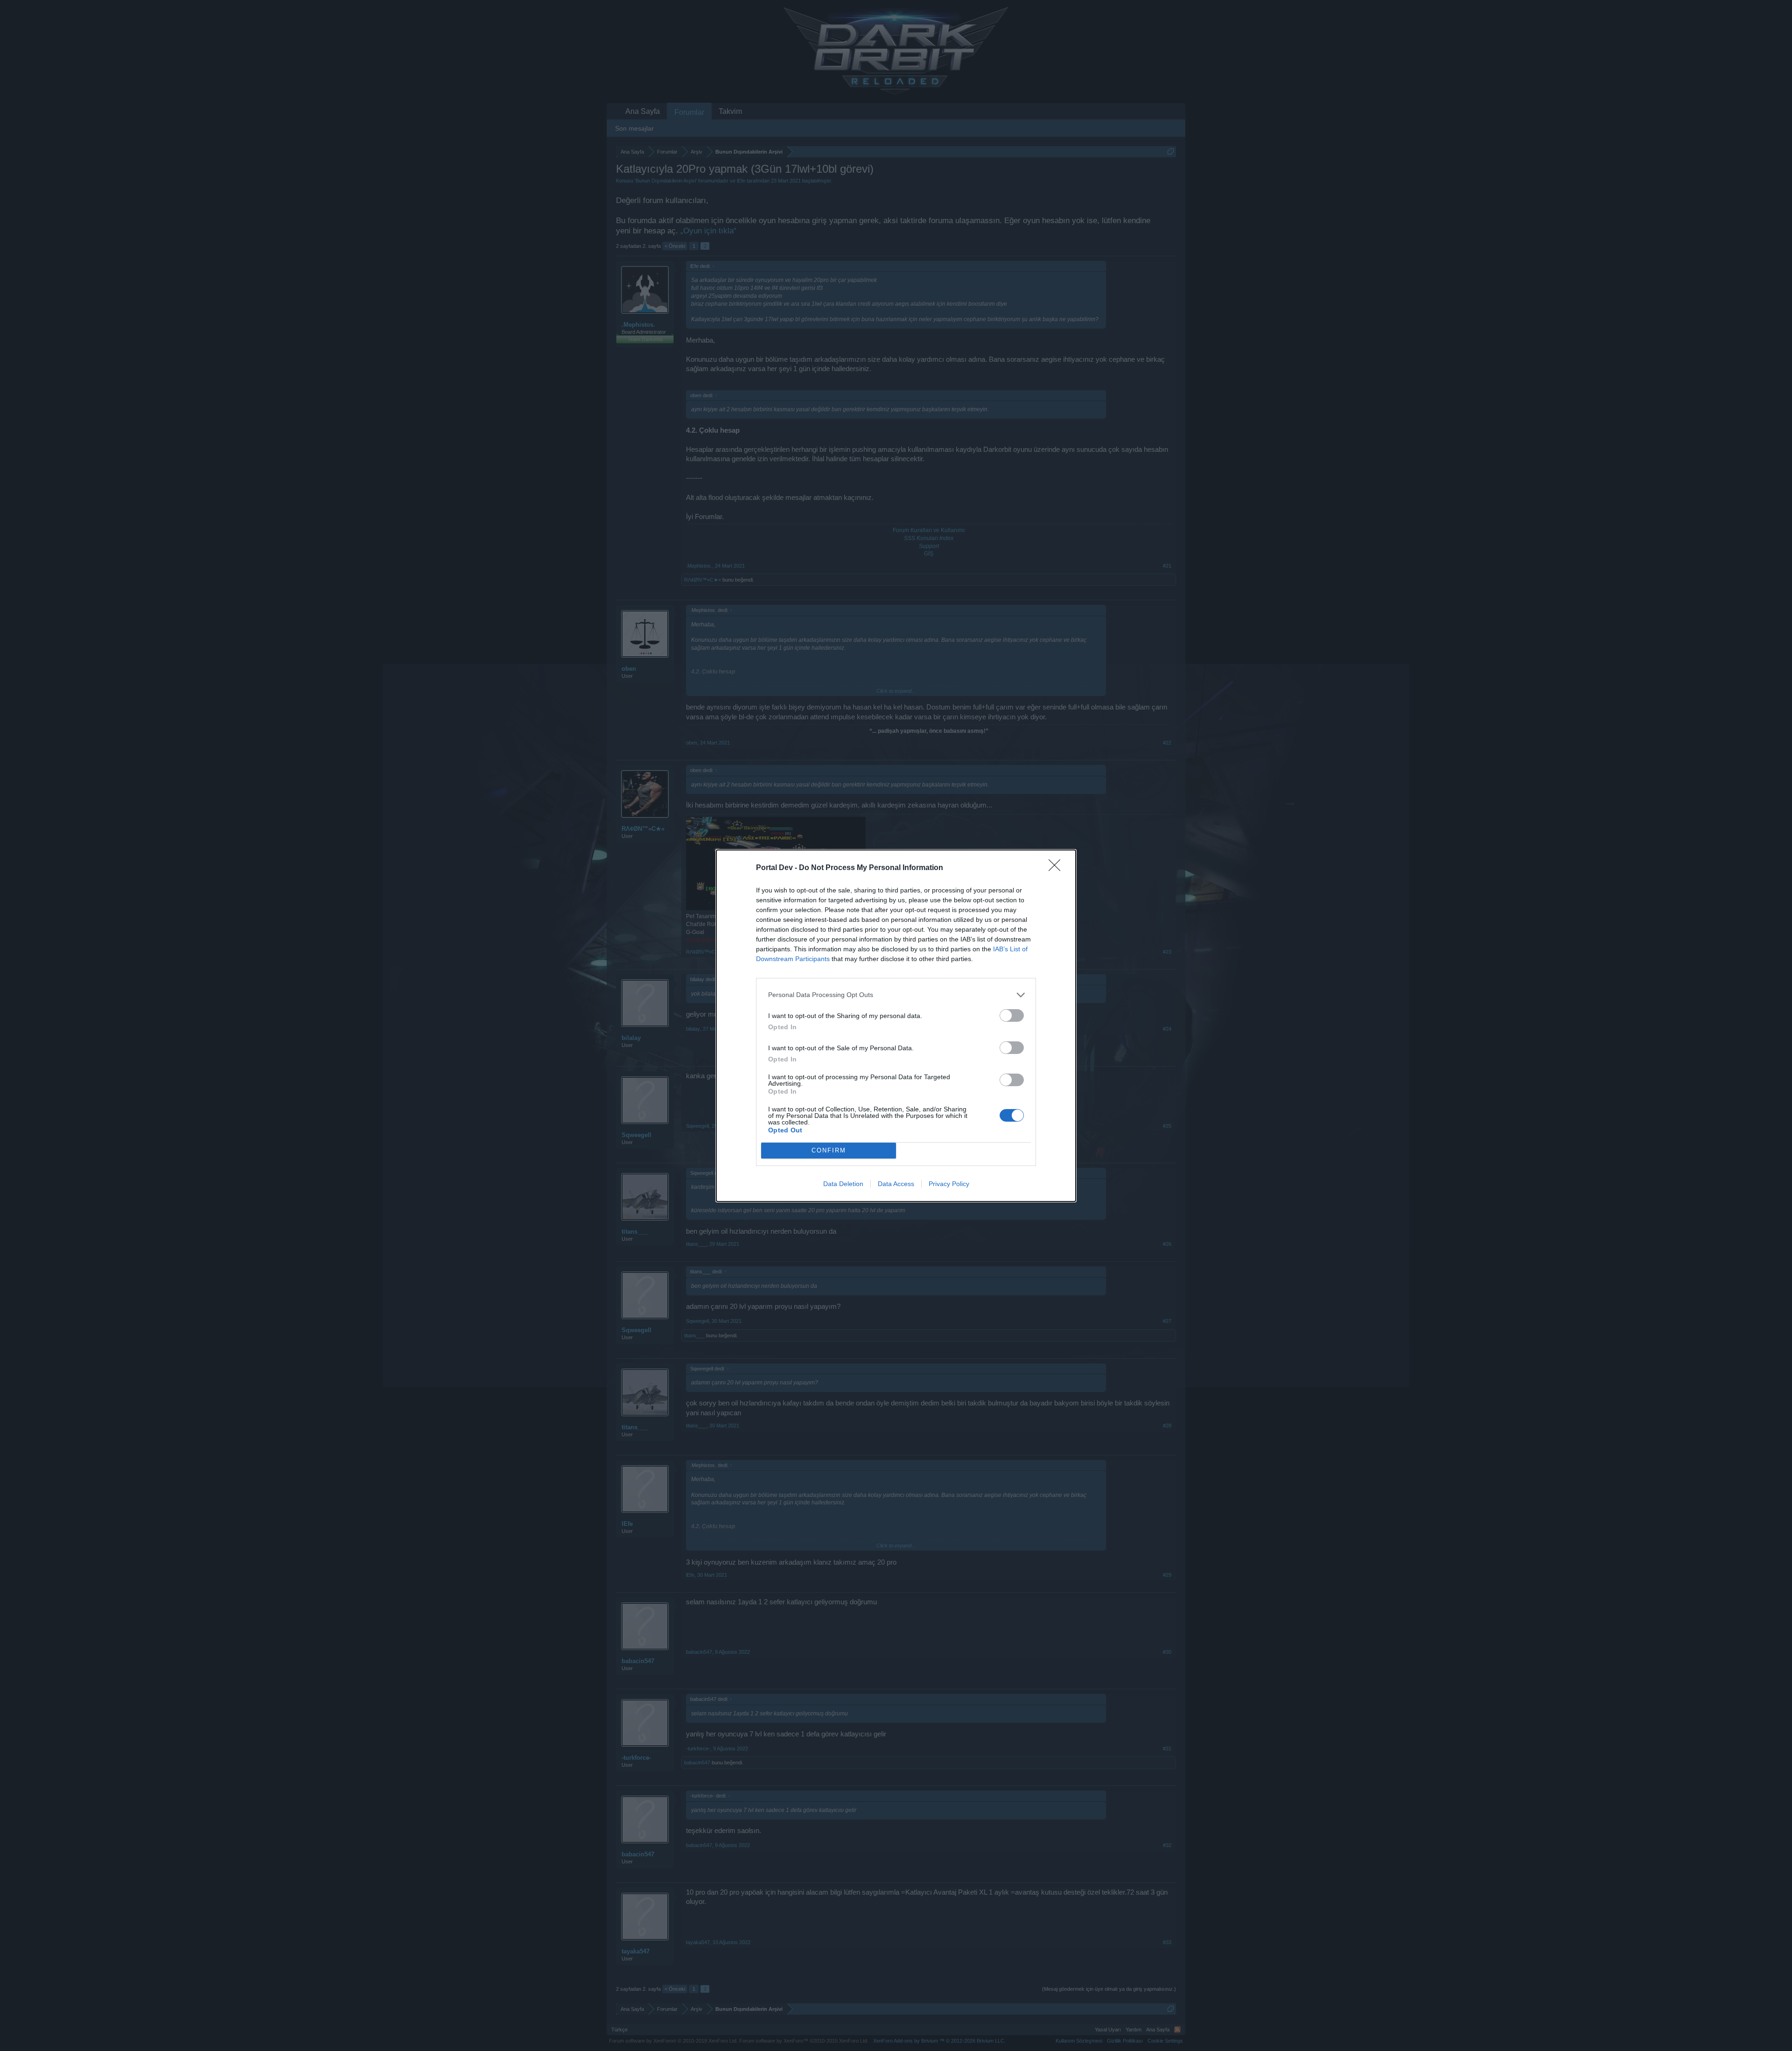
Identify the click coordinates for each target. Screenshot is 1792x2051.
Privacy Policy (949, 1184)
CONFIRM (829, 1150)
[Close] (1057, 868)
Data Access (896, 1184)
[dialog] (896, 1026)
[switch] (1012, 1015)
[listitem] (896, 995)
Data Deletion (843, 1184)
